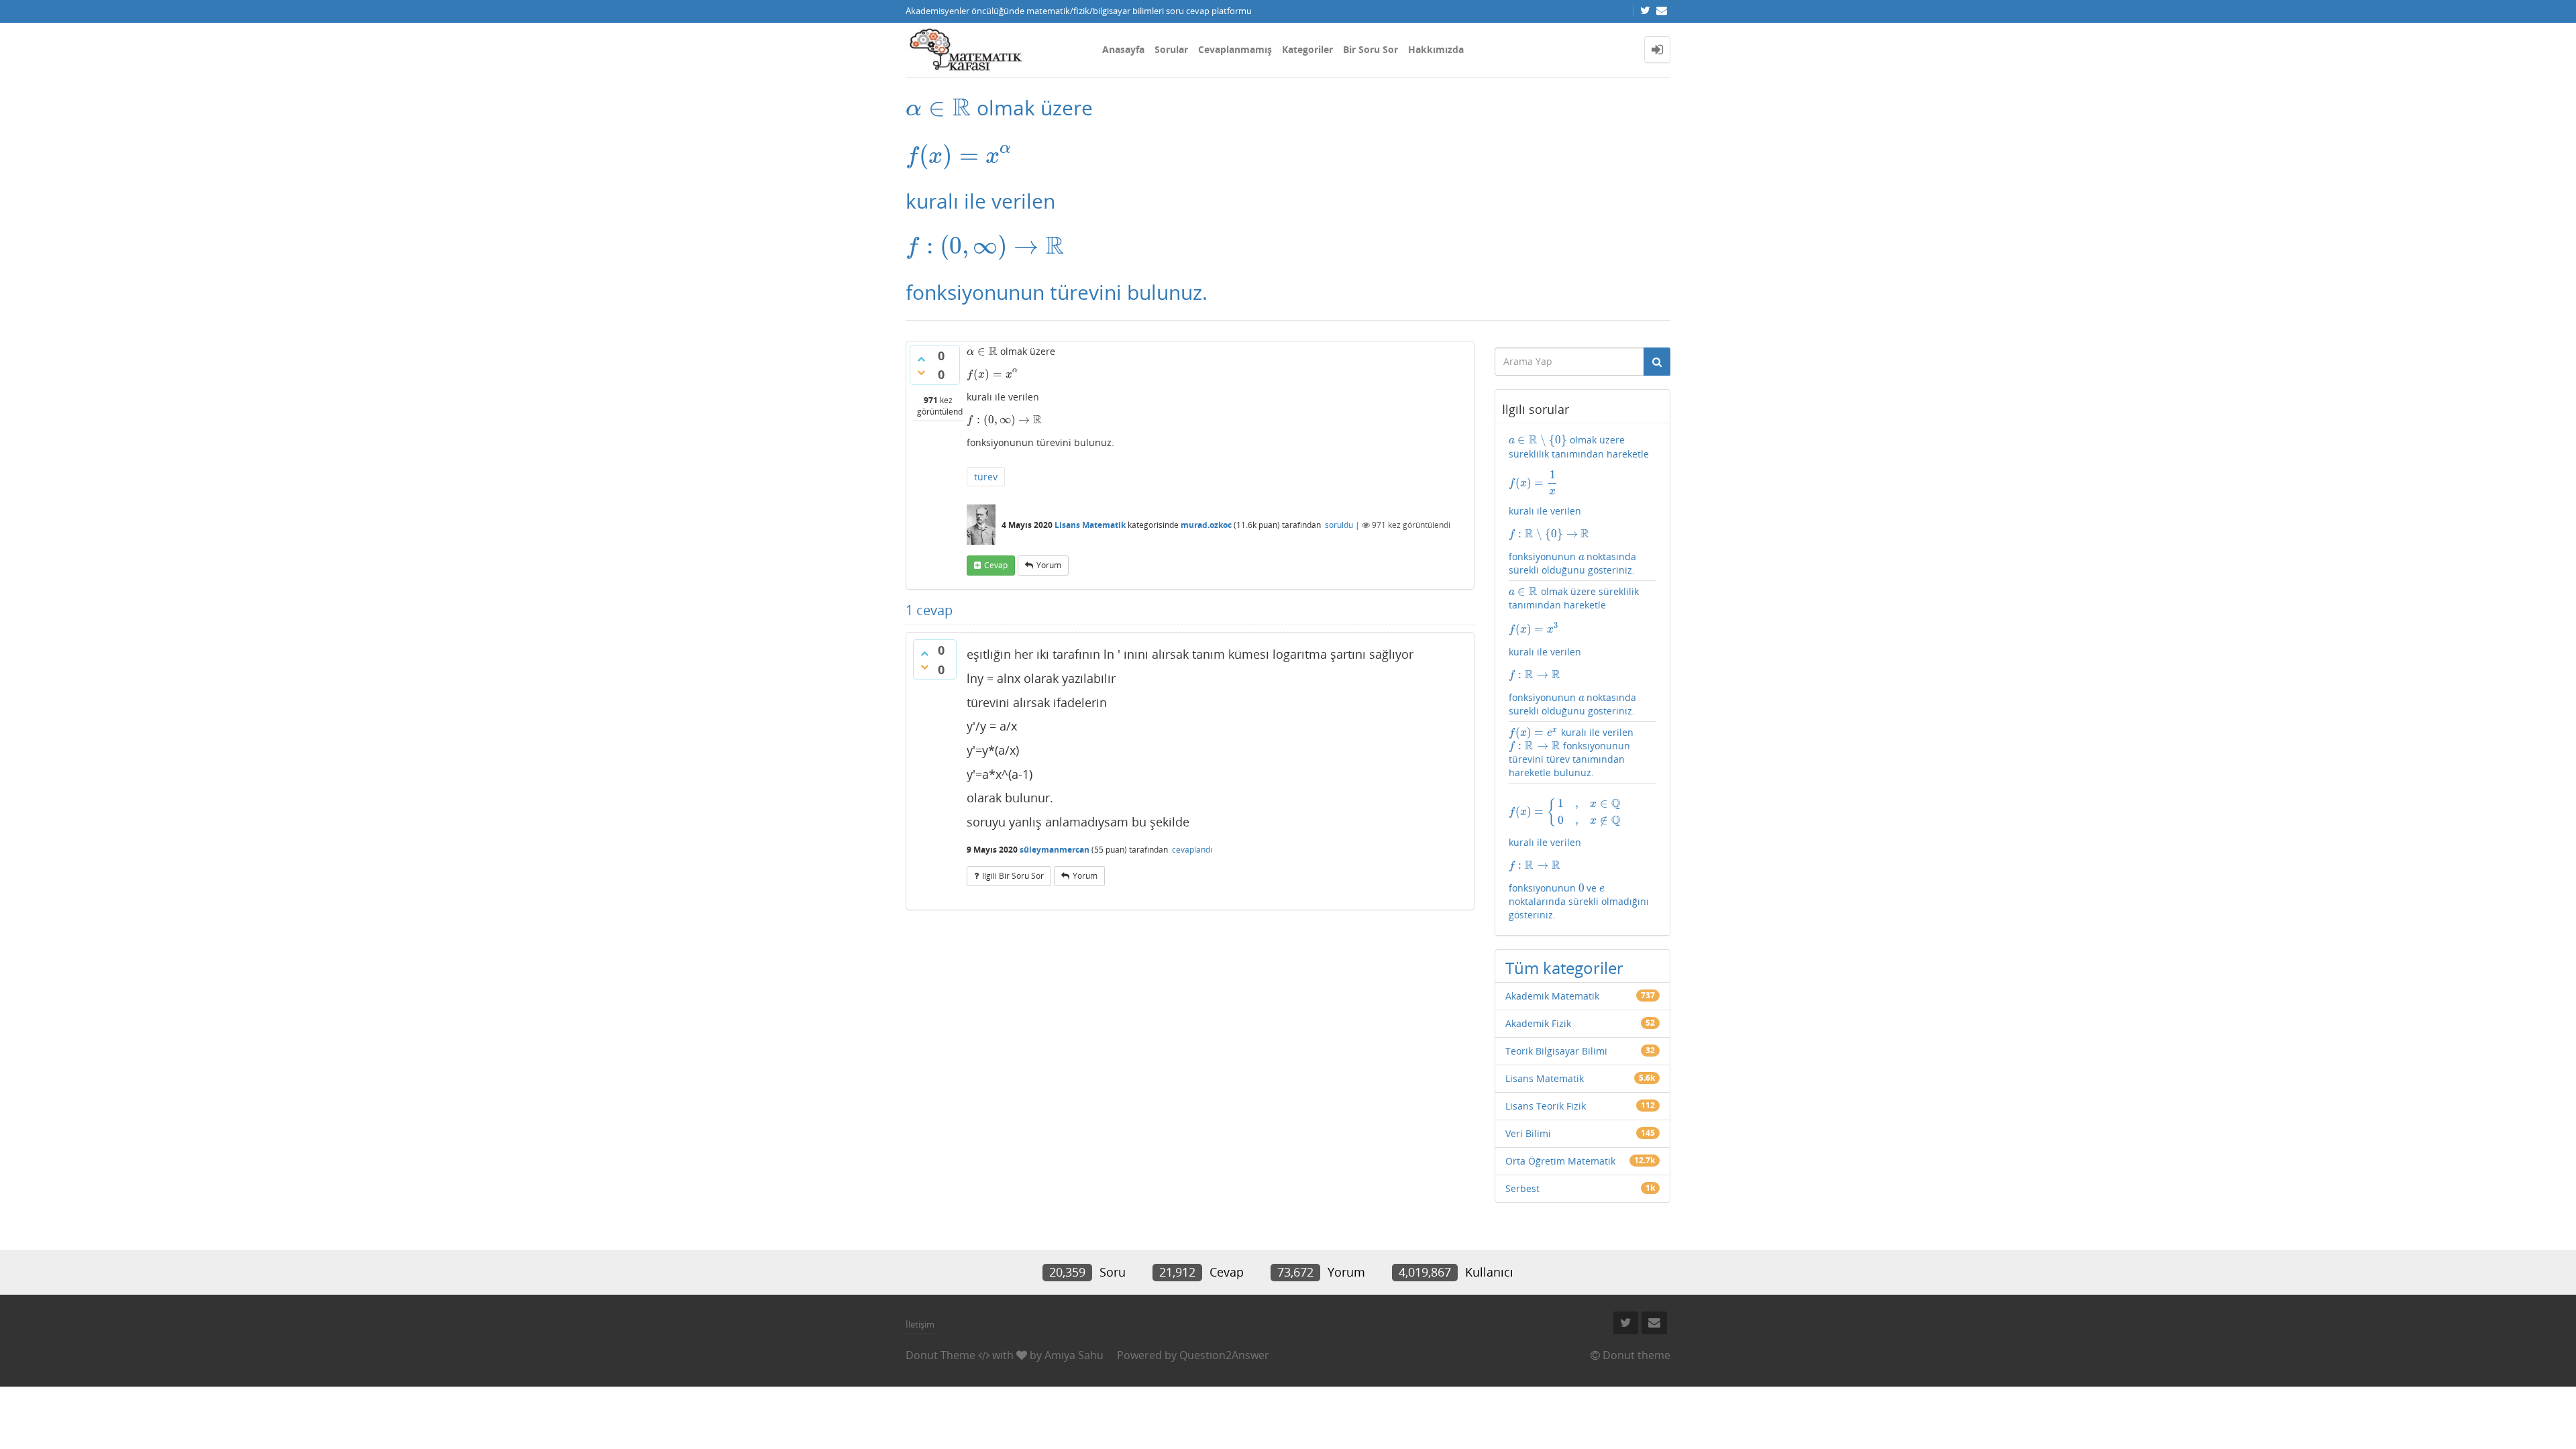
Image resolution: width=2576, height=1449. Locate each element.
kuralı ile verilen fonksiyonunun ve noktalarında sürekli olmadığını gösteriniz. (1579, 859)
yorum (1049, 565)
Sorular (1171, 49)
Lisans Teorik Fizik (1546, 1106)
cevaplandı (1192, 850)
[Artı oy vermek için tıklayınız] (921, 359)
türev (986, 477)
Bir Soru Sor (1371, 49)
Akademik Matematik (1552, 996)
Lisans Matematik (1090, 525)
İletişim (920, 1324)
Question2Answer (1224, 1355)
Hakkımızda (1436, 49)
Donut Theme (941, 1355)
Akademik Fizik (1538, 1023)
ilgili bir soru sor (1013, 876)
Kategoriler (1307, 49)
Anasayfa (1123, 49)
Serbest (1522, 1188)
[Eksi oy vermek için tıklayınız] (921, 372)
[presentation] (938, 108)
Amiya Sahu (1074, 1355)
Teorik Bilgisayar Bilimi (1556, 1051)
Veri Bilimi (1528, 1133)
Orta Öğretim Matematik (1560, 1161)
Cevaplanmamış (1235, 49)
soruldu (1339, 525)
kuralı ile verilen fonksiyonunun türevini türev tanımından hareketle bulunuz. (1571, 752)
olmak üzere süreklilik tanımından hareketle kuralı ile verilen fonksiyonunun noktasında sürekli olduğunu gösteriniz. (1579, 505)
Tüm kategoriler (1564, 968)
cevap (996, 565)
